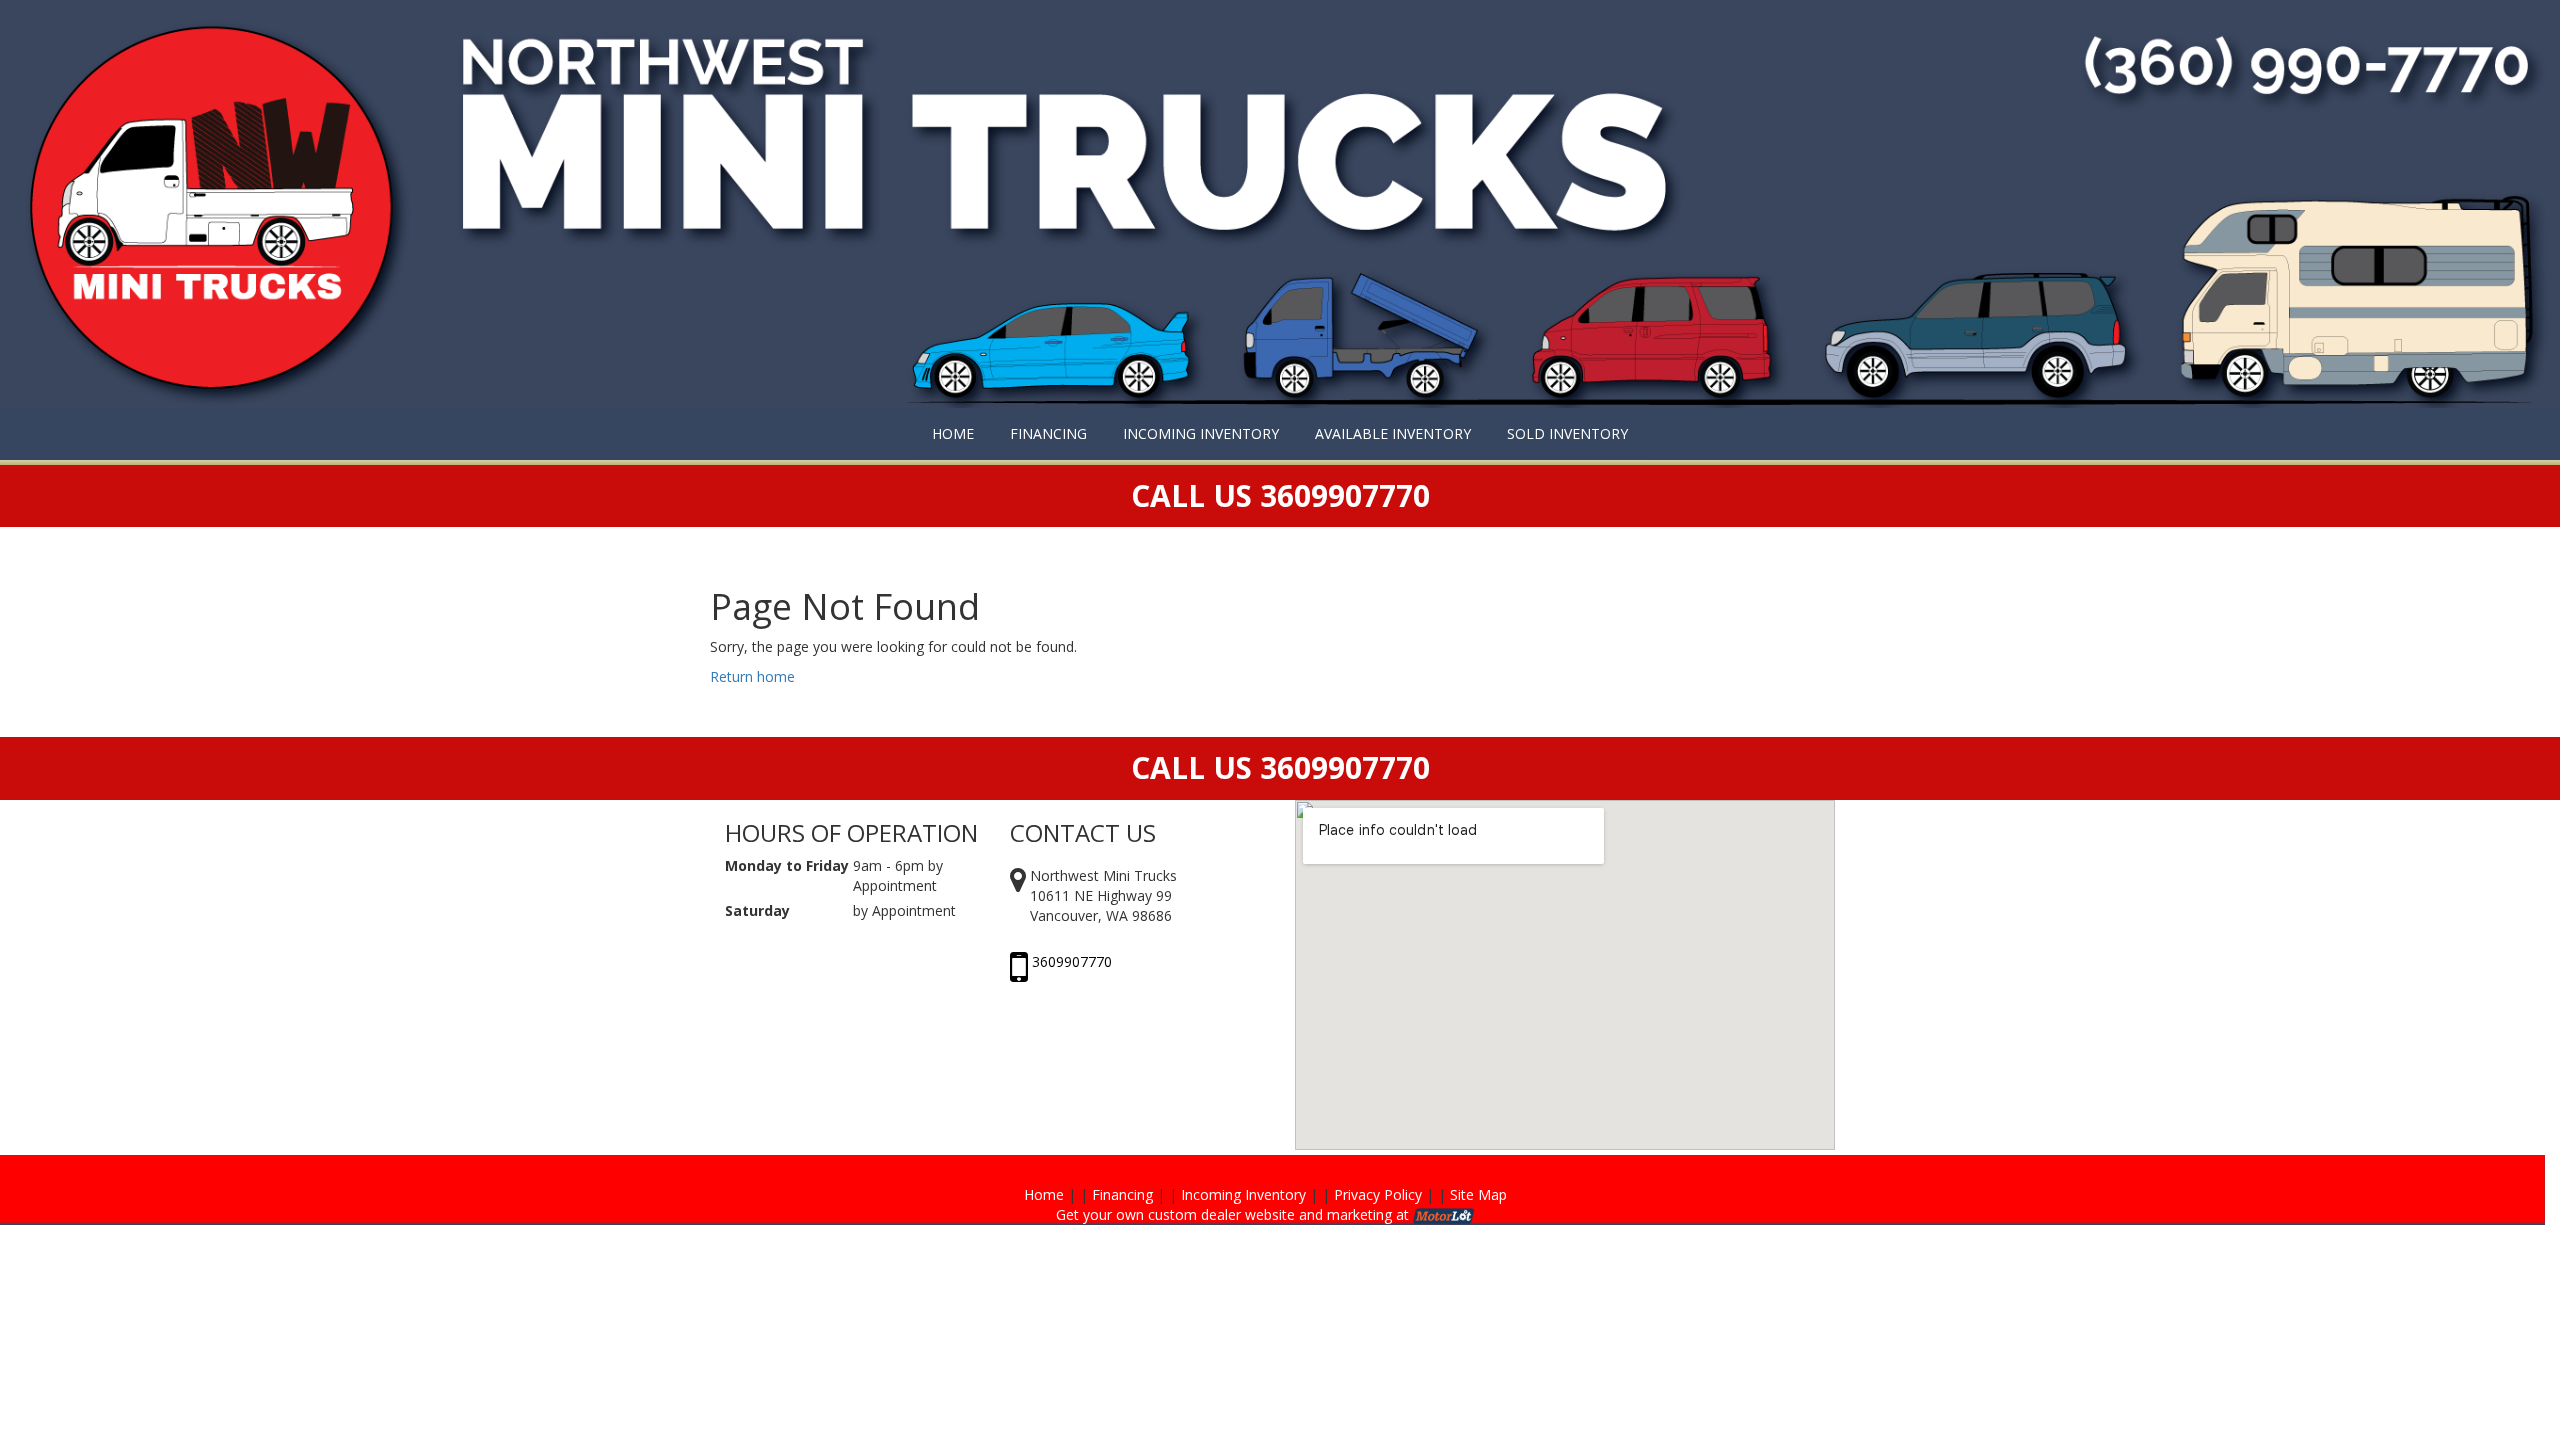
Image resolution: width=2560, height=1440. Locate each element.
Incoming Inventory (1243, 1194)
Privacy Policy (1378, 1194)
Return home (752, 676)
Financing (1122, 1194)
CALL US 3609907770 (1280, 767)
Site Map (1478, 1194)
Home (1044, 1194)
